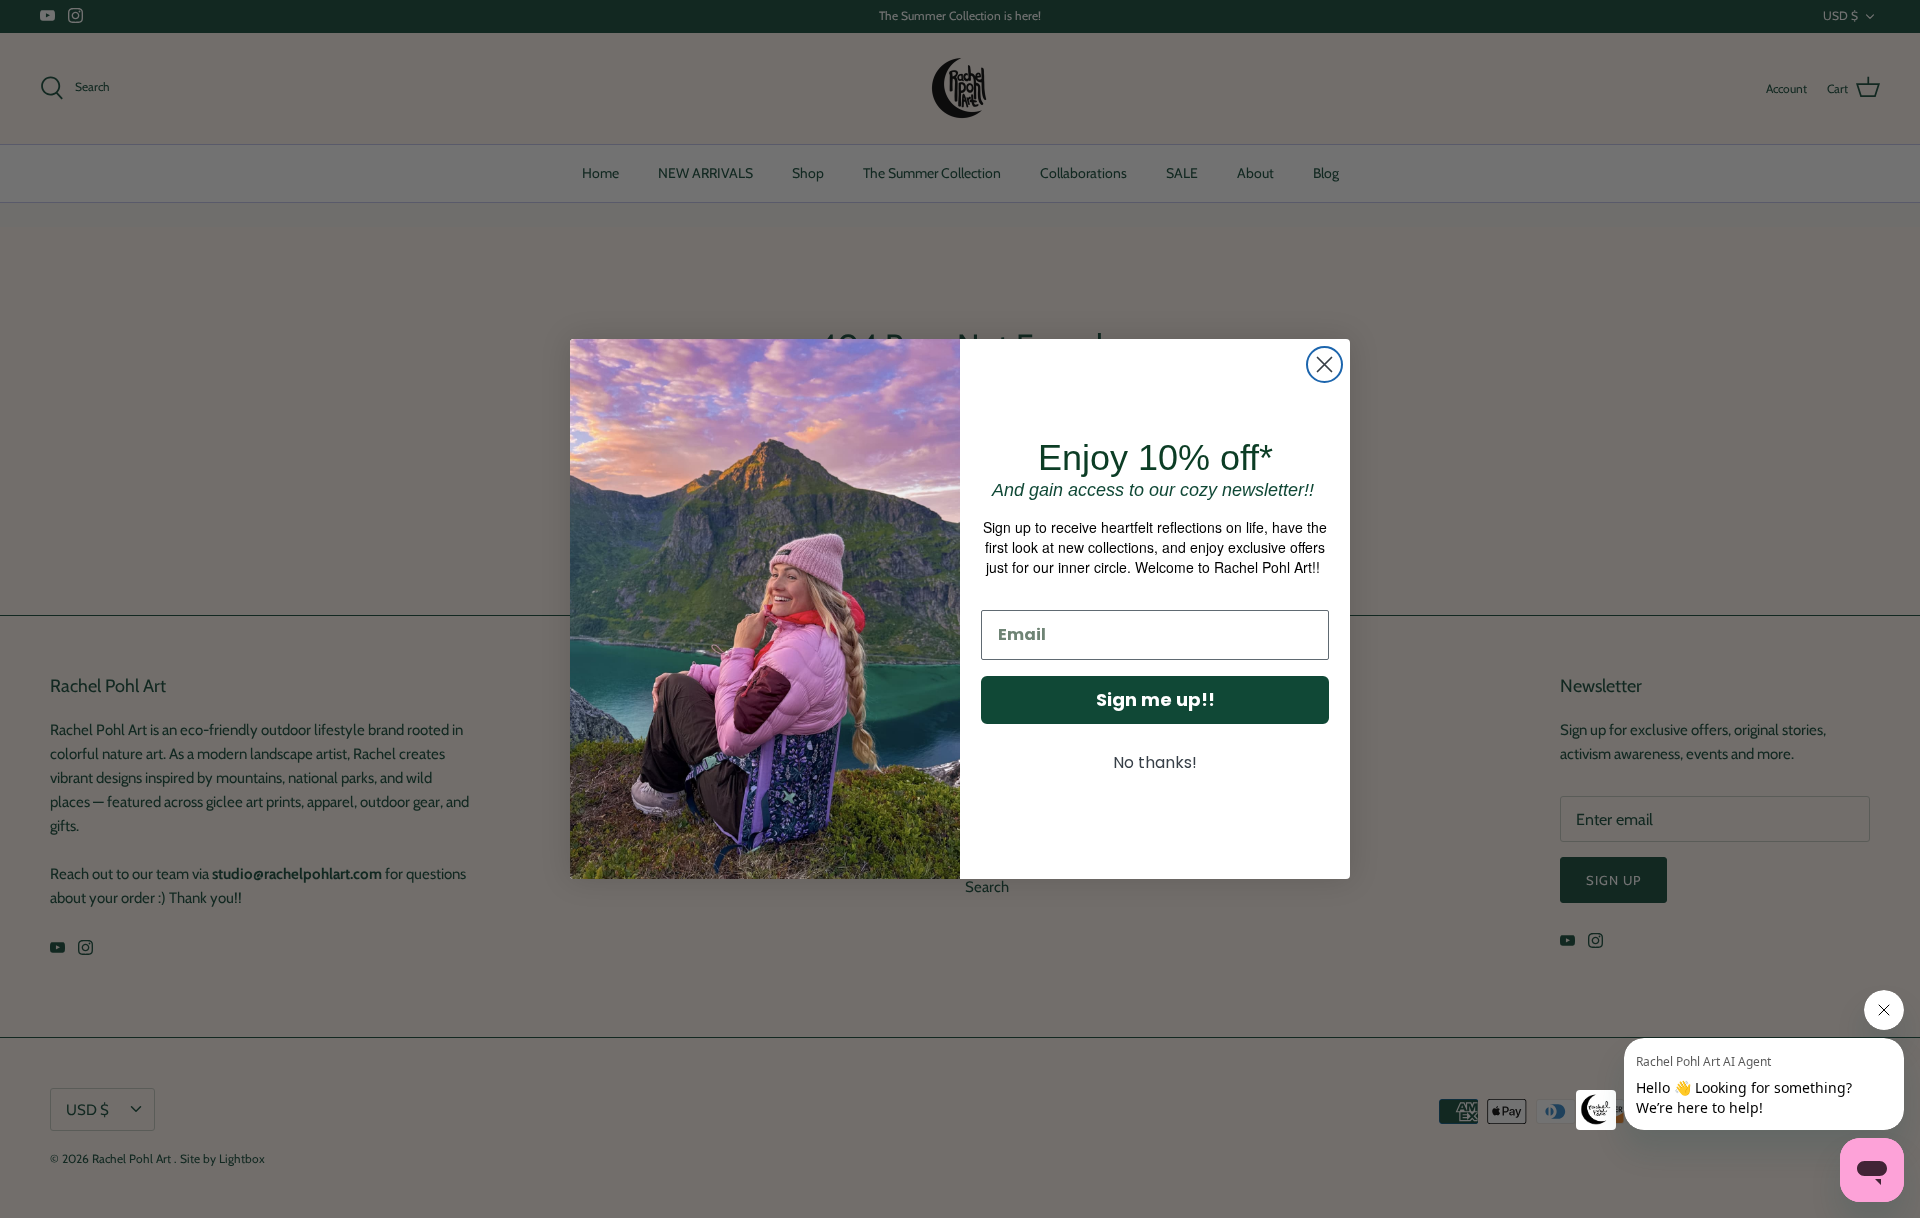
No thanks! (1155, 762)
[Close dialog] (1324, 364)
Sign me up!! (1155, 699)
